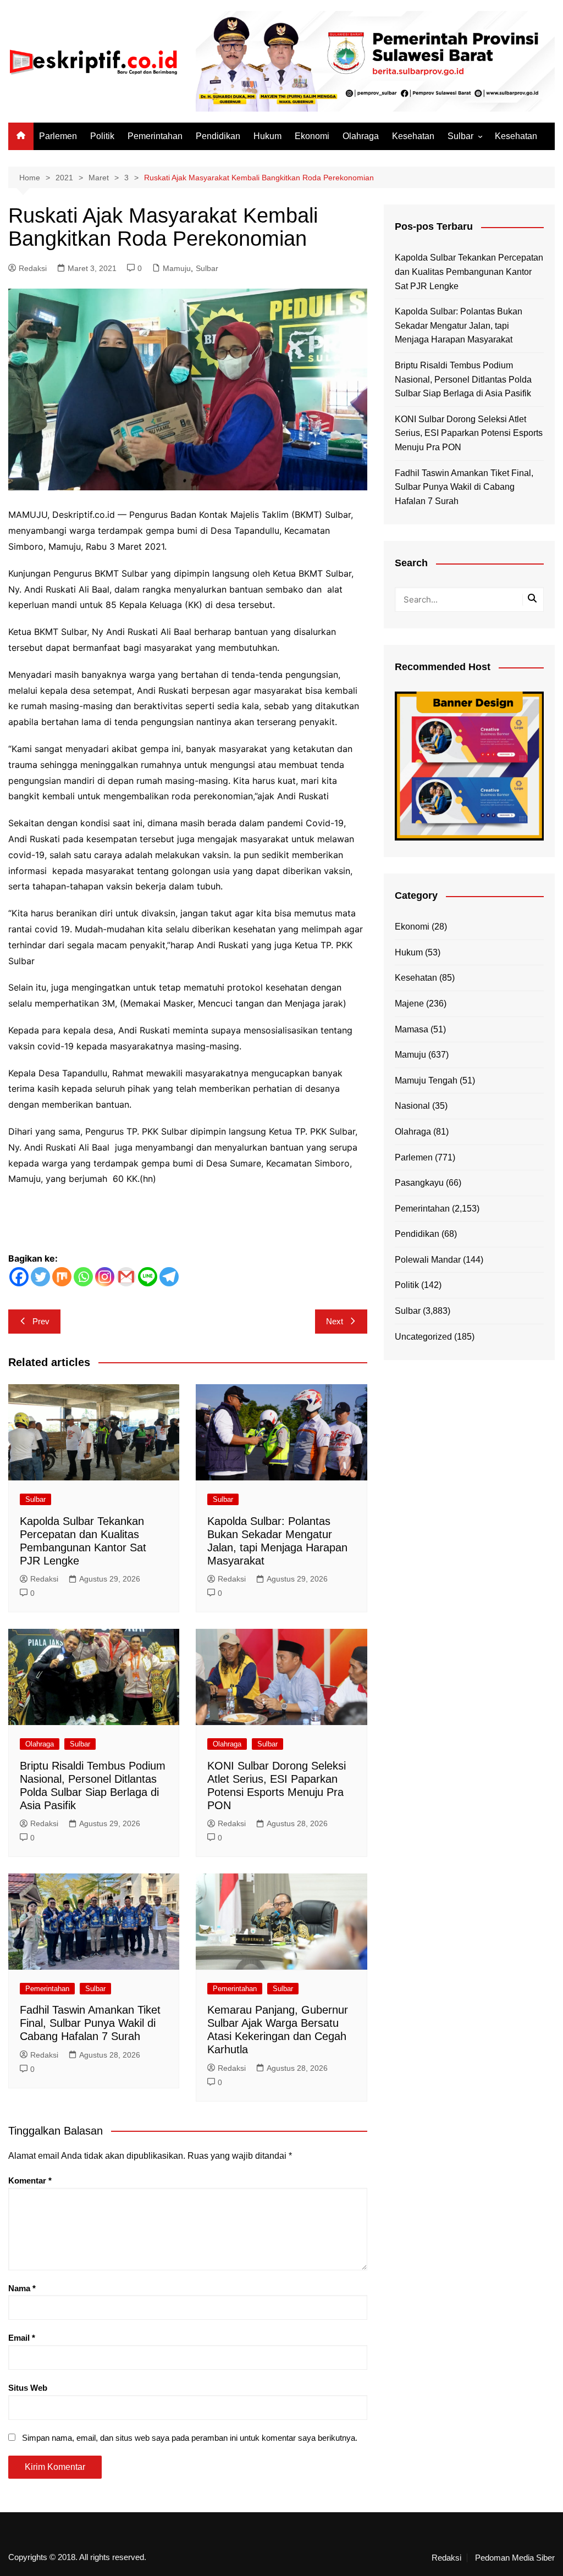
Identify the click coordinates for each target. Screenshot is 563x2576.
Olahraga (361, 136)
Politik (102, 136)
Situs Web (28, 2388)
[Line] (148, 1277)
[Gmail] (126, 1277)
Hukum (267, 136)
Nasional (412, 1106)
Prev (41, 1321)
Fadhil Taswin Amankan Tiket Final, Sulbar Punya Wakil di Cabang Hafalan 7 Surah (90, 2023)
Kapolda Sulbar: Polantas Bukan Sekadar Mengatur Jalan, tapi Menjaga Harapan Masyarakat (459, 325)
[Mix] (62, 1277)
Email (22, 2338)
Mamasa (412, 1029)
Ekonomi (312, 136)
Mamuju (177, 268)
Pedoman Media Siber (515, 2558)
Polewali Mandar (428, 1260)
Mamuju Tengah (426, 1080)
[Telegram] (169, 1277)
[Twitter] (40, 1277)
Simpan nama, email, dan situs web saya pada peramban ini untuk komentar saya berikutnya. (190, 2438)
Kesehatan (413, 136)
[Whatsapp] (83, 1277)
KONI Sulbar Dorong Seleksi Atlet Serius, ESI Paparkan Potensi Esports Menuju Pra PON (469, 433)
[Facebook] (19, 1277)
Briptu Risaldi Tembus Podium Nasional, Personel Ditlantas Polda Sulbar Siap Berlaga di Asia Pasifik (463, 379)
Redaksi (33, 268)
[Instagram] (105, 1277)
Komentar (30, 2180)
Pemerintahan (155, 136)
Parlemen (58, 136)
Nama (22, 2288)
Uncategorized (423, 1337)
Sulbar (460, 136)
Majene (409, 1004)
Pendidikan (218, 136)
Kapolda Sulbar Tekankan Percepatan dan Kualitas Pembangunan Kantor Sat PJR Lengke (469, 272)
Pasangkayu (419, 1183)
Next (335, 1321)
